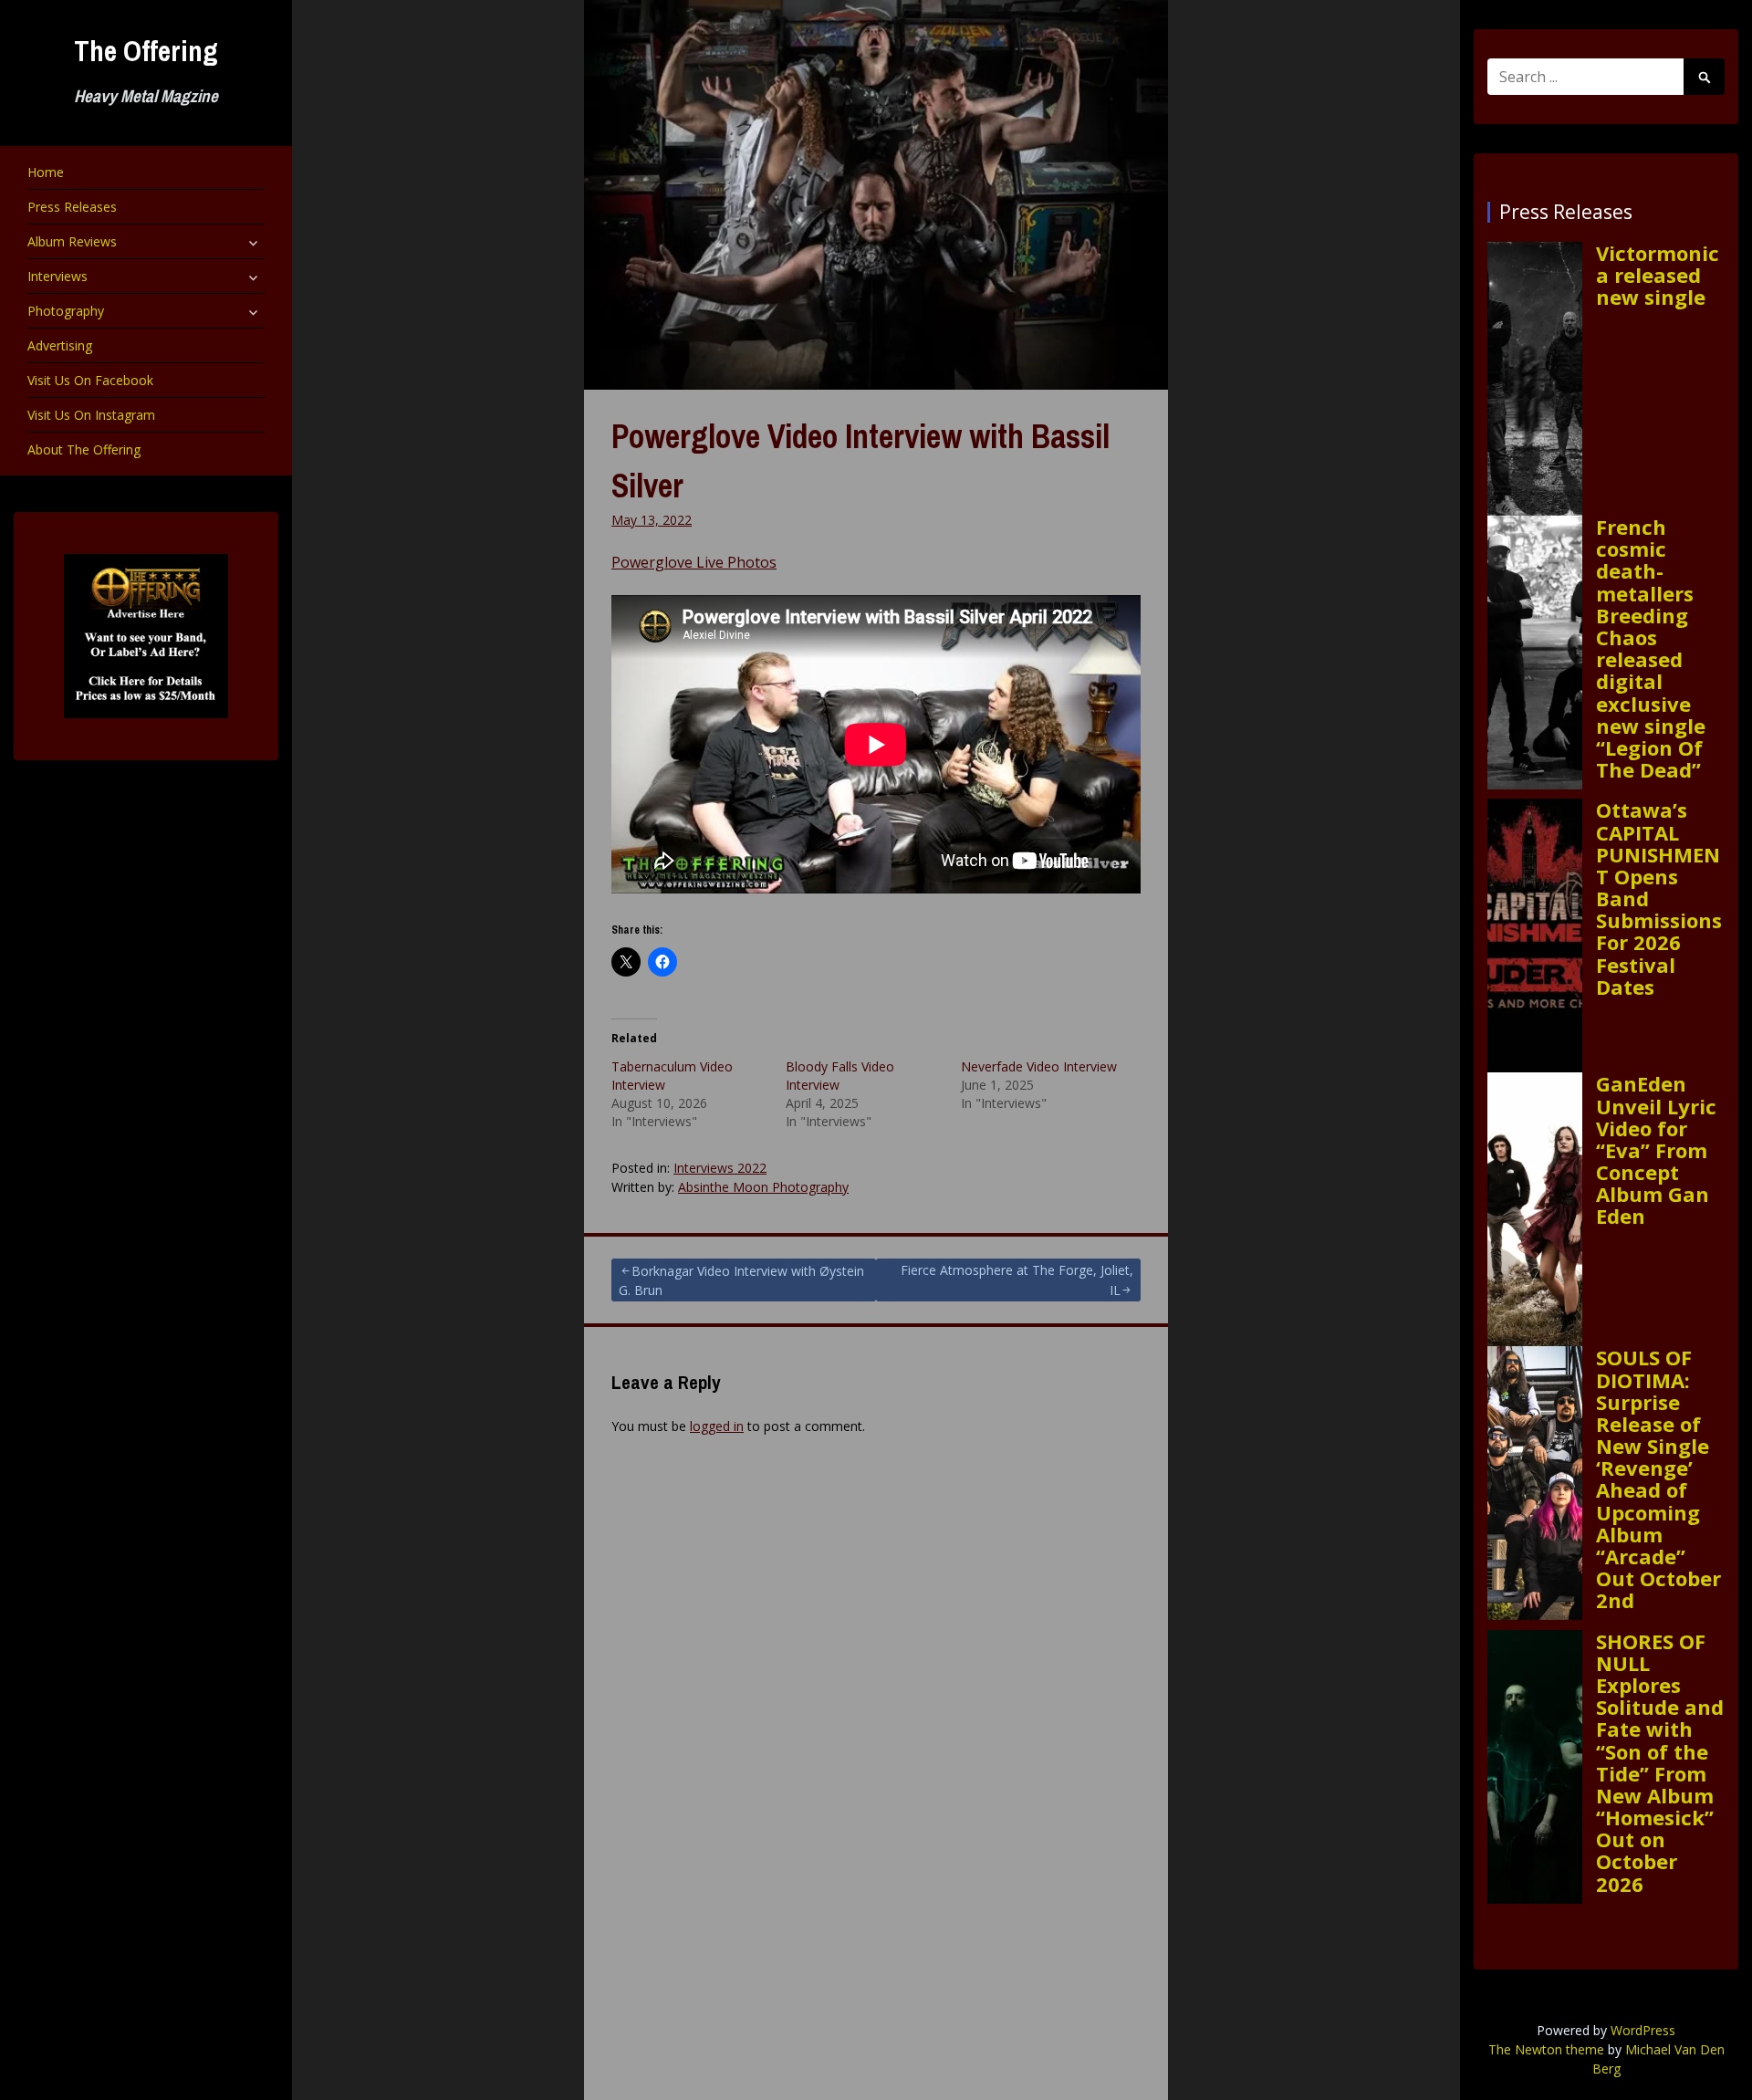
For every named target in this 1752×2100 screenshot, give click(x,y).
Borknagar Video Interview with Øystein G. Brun (741, 1280)
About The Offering (84, 449)
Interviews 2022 (720, 1168)
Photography (66, 311)
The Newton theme (1546, 2049)
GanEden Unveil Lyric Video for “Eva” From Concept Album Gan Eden (1656, 1149)
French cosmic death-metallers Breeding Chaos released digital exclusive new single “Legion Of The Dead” (1651, 648)
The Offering (146, 51)
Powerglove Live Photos (694, 562)
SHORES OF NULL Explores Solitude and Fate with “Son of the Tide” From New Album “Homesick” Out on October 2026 (1660, 1762)
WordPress (1643, 2030)
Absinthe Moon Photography (763, 1187)
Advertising (60, 345)
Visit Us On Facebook (90, 380)
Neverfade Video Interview (1039, 1066)
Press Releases (72, 207)
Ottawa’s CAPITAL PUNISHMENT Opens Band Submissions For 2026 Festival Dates (1659, 898)
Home (46, 172)
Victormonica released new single (1658, 275)
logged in (717, 1426)
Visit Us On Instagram (91, 415)
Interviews (57, 276)
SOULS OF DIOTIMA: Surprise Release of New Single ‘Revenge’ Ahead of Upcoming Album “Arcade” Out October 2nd (1658, 1478)
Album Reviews (72, 241)
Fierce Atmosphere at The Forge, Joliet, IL (1017, 1280)
